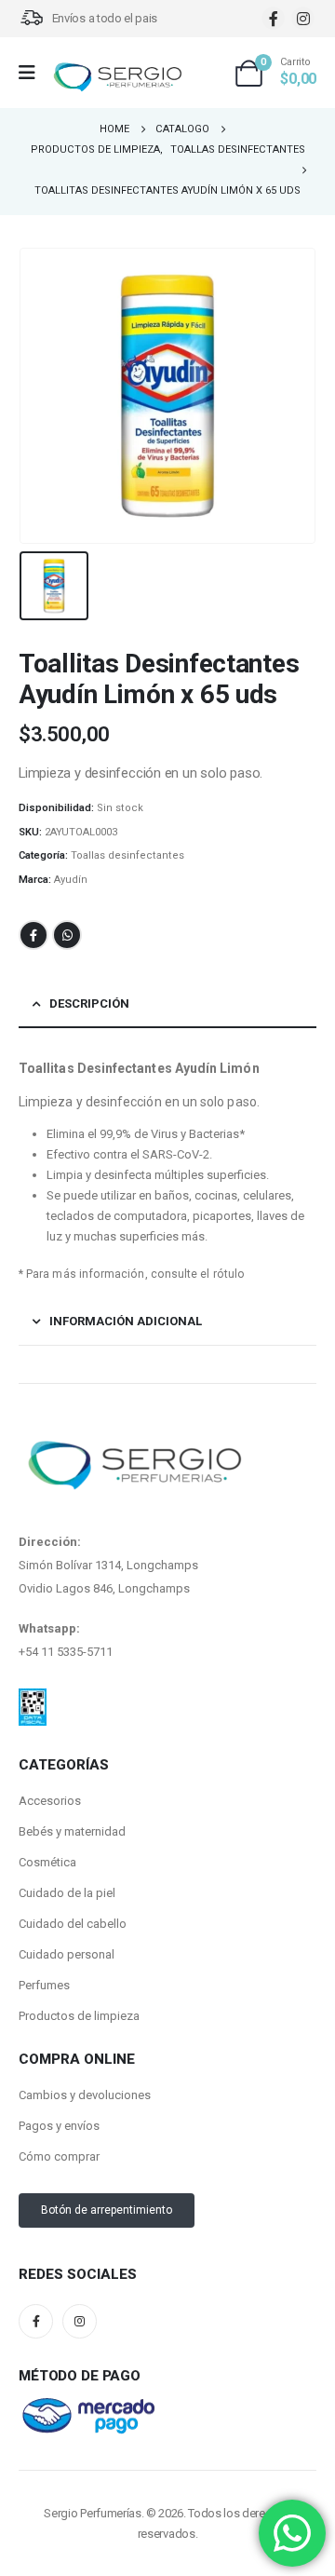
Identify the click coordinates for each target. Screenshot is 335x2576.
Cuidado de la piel (67, 1893)
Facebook (33, 935)
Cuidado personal (67, 1954)
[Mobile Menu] (33, 73)
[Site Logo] (117, 78)
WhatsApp (67, 935)
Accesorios (50, 1801)
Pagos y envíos (59, 2126)
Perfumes (44, 1985)
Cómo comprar (59, 2156)
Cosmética (47, 1862)
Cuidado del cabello (73, 1924)
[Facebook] (273, 18)
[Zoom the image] (33, 1700)
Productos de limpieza (79, 2016)
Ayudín (71, 880)
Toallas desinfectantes (127, 855)
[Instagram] (303, 18)
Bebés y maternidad (72, 1831)
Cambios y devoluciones (85, 2095)
